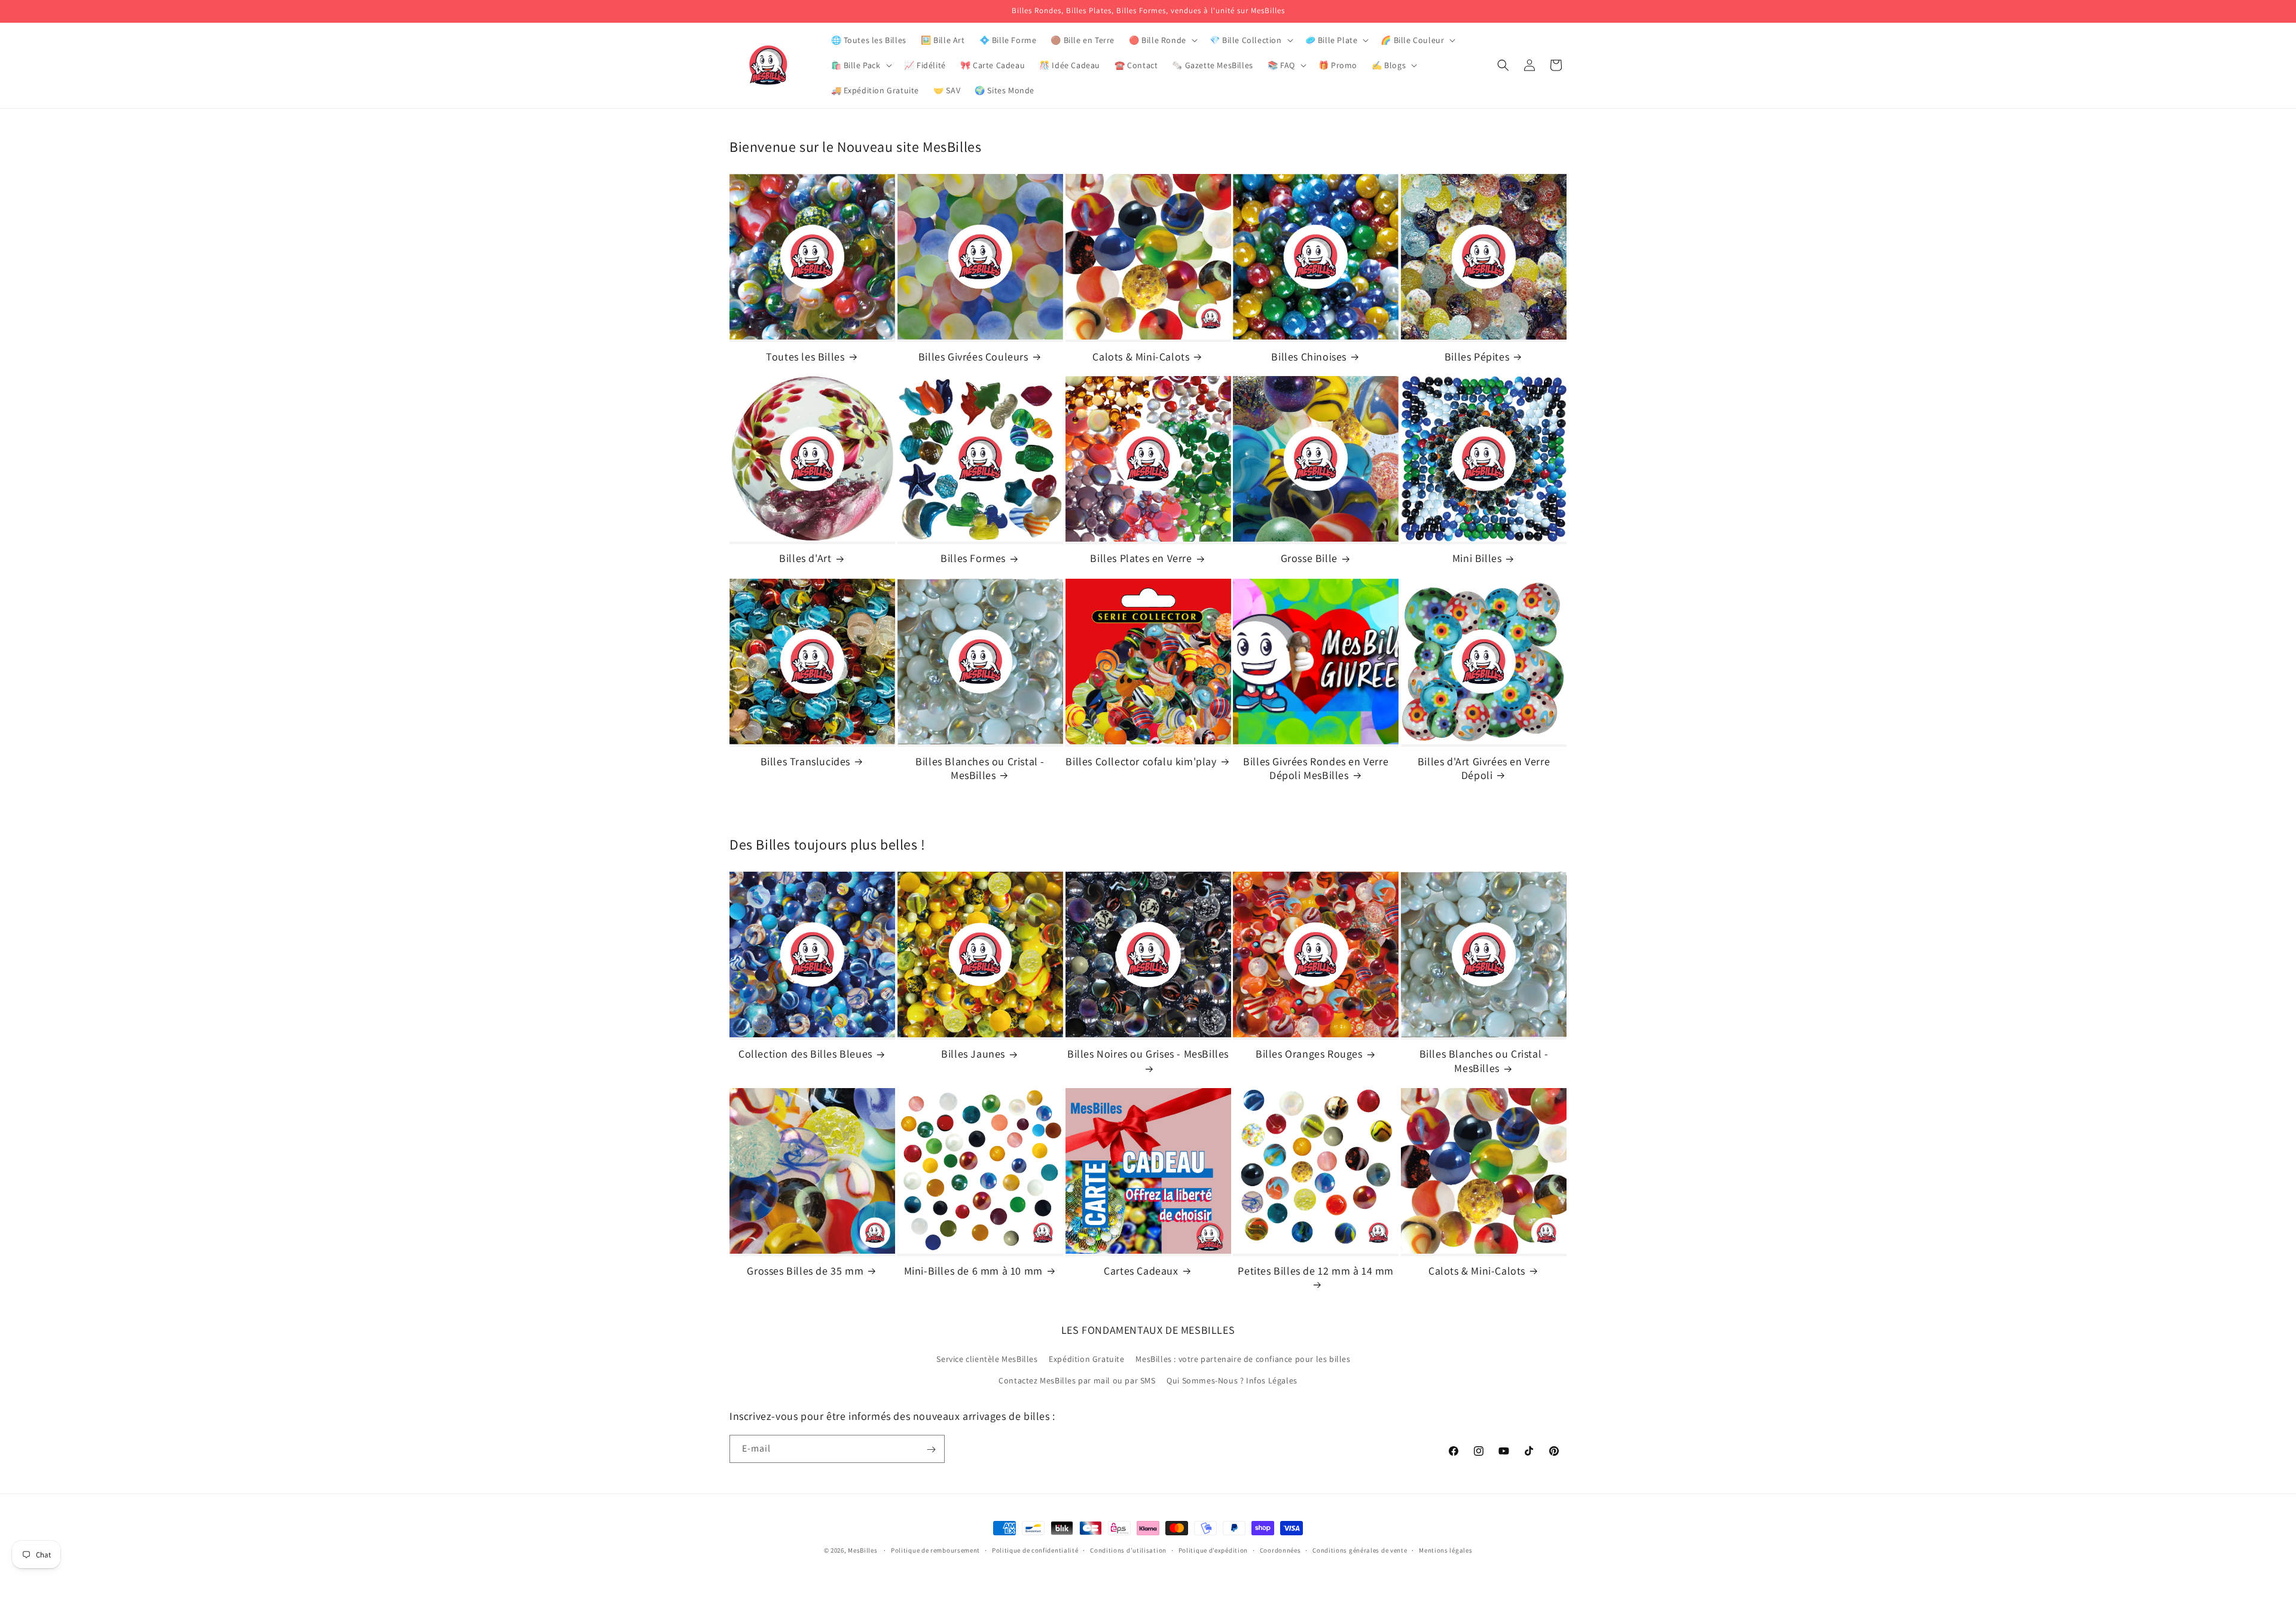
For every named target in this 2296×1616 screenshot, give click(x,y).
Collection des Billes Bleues (805, 1054)
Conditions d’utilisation (1128, 1550)
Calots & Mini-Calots (1141, 357)
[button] (1162, 40)
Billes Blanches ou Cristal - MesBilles (980, 768)
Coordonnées (1280, 1550)
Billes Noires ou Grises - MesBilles (1148, 1054)
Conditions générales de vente (1360, 1550)
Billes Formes (973, 559)
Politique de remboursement (935, 1550)
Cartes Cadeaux (1141, 1271)
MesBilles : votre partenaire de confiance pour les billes (1243, 1360)
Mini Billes (1477, 559)
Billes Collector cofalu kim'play (1141, 761)
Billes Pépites (1477, 357)
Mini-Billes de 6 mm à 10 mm (973, 1271)
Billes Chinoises (1309, 357)
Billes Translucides (805, 761)
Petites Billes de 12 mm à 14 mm (1316, 1271)
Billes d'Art (805, 559)
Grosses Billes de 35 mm (805, 1271)
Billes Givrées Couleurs (973, 357)
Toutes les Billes (805, 357)
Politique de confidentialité (1035, 1550)
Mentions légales (1445, 1550)
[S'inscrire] (931, 1449)
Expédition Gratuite (1086, 1360)
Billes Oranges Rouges (1309, 1054)
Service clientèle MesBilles (987, 1360)
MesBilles (862, 1550)
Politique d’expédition (1213, 1550)
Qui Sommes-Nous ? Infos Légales (1232, 1380)
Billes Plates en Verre (1141, 559)
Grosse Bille (1309, 559)
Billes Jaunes (973, 1054)
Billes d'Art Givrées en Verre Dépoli (1484, 768)
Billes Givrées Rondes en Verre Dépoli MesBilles (1316, 768)
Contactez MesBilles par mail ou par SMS (1077, 1380)
